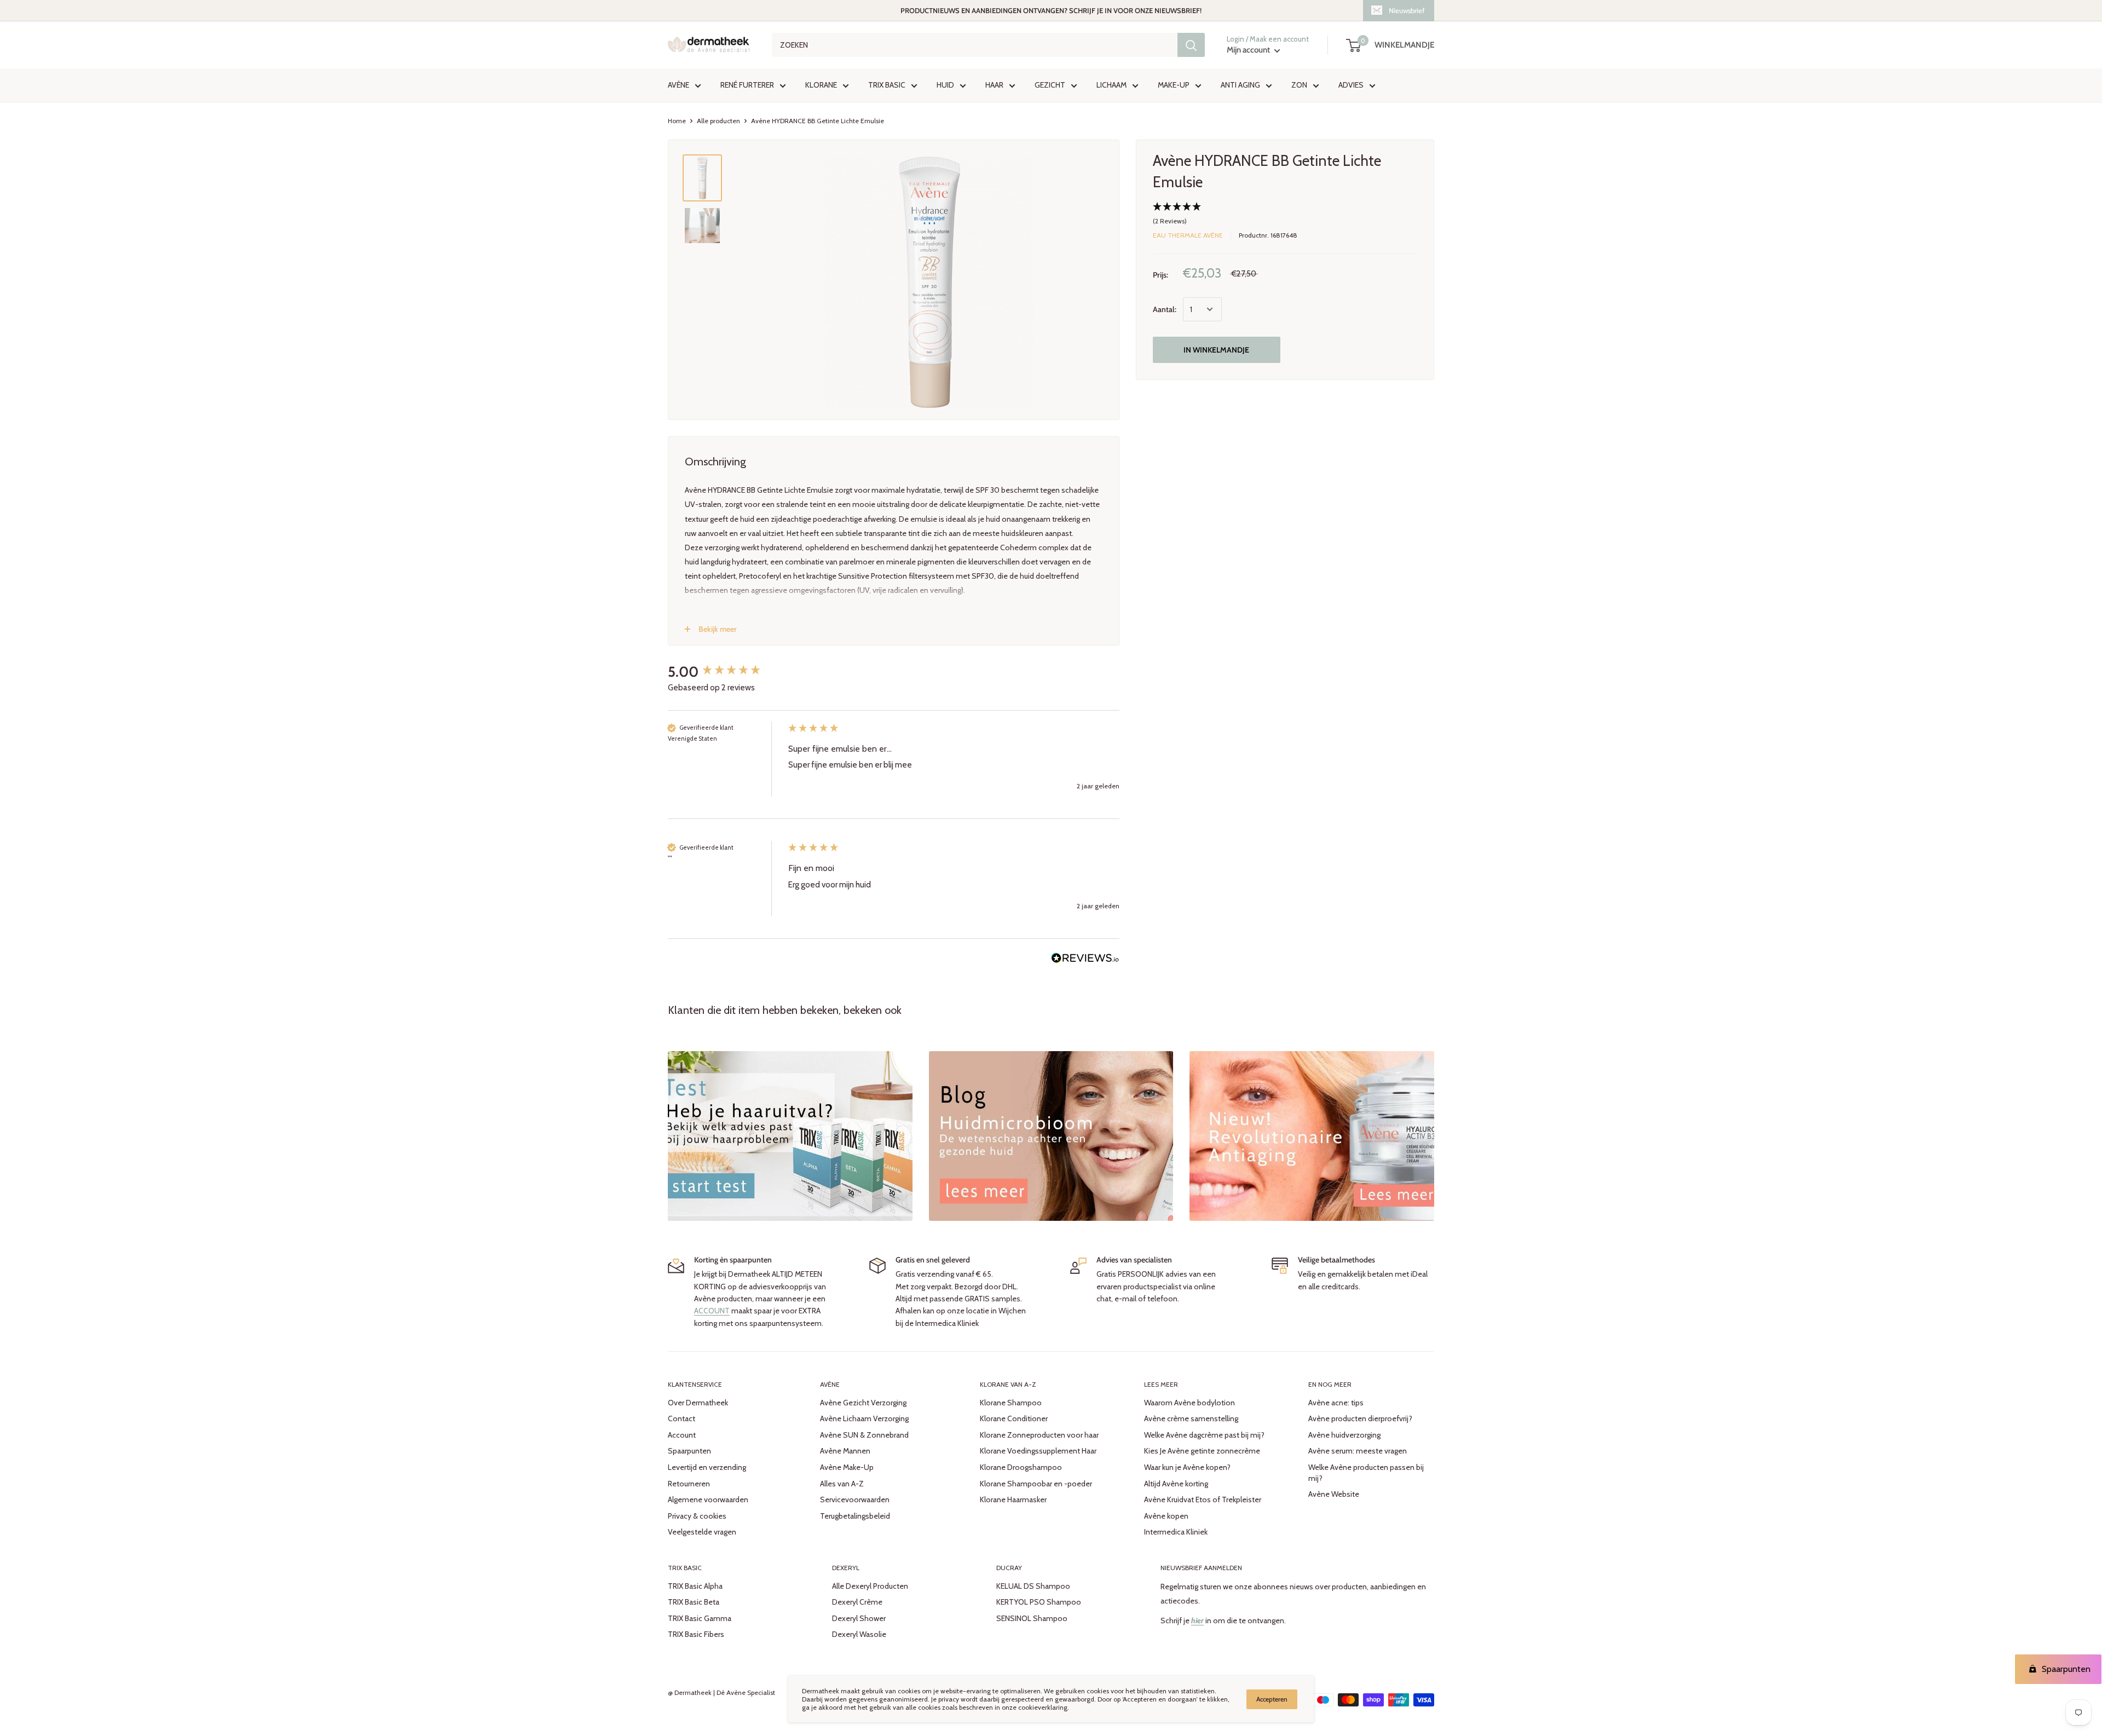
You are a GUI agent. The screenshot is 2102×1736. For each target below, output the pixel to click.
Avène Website (1334, 1494)
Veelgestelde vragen (702, 1532)
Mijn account (1249, 50)
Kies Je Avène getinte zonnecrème (1202, 1451)
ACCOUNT (712, 1311)
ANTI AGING (1240, 85)
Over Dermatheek (698, 1403)
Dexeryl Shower (859, 1618)
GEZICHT (1050, 85)
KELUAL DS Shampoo (1033, 1586)
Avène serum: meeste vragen (1358, 1451)
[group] (725, 672)
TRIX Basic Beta (694, 1602)
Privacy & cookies (697, 1516)
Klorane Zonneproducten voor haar (1039, 1435)
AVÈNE (678, 85)
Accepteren (1272, 1699)
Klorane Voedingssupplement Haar (1038, 1451)
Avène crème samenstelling (1191, 1418)
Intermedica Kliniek (1176, 1532)
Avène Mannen (845, 1451)
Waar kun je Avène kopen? (1187, 1467)
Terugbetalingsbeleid (855, 1516)
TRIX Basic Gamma (700, 1618)
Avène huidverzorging (1344, 1435)
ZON (1299, 85)
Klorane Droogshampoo (1021, 1467)
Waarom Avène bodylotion (1189, 1403)
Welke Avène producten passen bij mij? (1366, 1473)
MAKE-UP (1174, 85)
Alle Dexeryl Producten (870, 1586)
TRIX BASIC (887, 85)
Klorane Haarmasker (1013, 1499)
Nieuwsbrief (1407, 10)
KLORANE (821, 85)
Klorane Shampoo (1011, 1403)
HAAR (994, 85)
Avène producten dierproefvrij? (1360, 1418)
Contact (682, 1418)
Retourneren (689, 1484)
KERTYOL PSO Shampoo (1039, 1602)
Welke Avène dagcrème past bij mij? (1204, 1435)
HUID (945, 85)
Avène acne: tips (1336, 1403)
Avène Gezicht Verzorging (863, 1403)
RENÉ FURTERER (747, 85)
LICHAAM (1111, 85)
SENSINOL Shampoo (1032, 1618)
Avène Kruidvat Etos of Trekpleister (1203, 1499)
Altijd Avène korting (1176, 1484)
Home (677, 121)
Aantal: (1165, 309)
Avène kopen (1166, 1516)
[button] (1285, 215)
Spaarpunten (689, 1451)
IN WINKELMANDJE (1216, 350)
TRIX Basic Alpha (695, 1586)
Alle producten (718, 121)
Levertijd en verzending (707, 1467)
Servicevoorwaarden (855, 1499)
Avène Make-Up (847, 1467)
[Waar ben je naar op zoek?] (1191, 45)
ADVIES (1351, 85)
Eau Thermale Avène (1188, 235)
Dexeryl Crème (857, 1602)
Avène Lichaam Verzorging (864, 1418)
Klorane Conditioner (1014, 1418)
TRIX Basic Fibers (696, 1634)
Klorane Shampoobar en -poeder (1036, 1484)
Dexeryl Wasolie (859, 1634)
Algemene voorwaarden (708, 1499)
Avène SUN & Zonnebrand (864, 1435)
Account (682, 1435)
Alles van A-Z (842, 1484)
